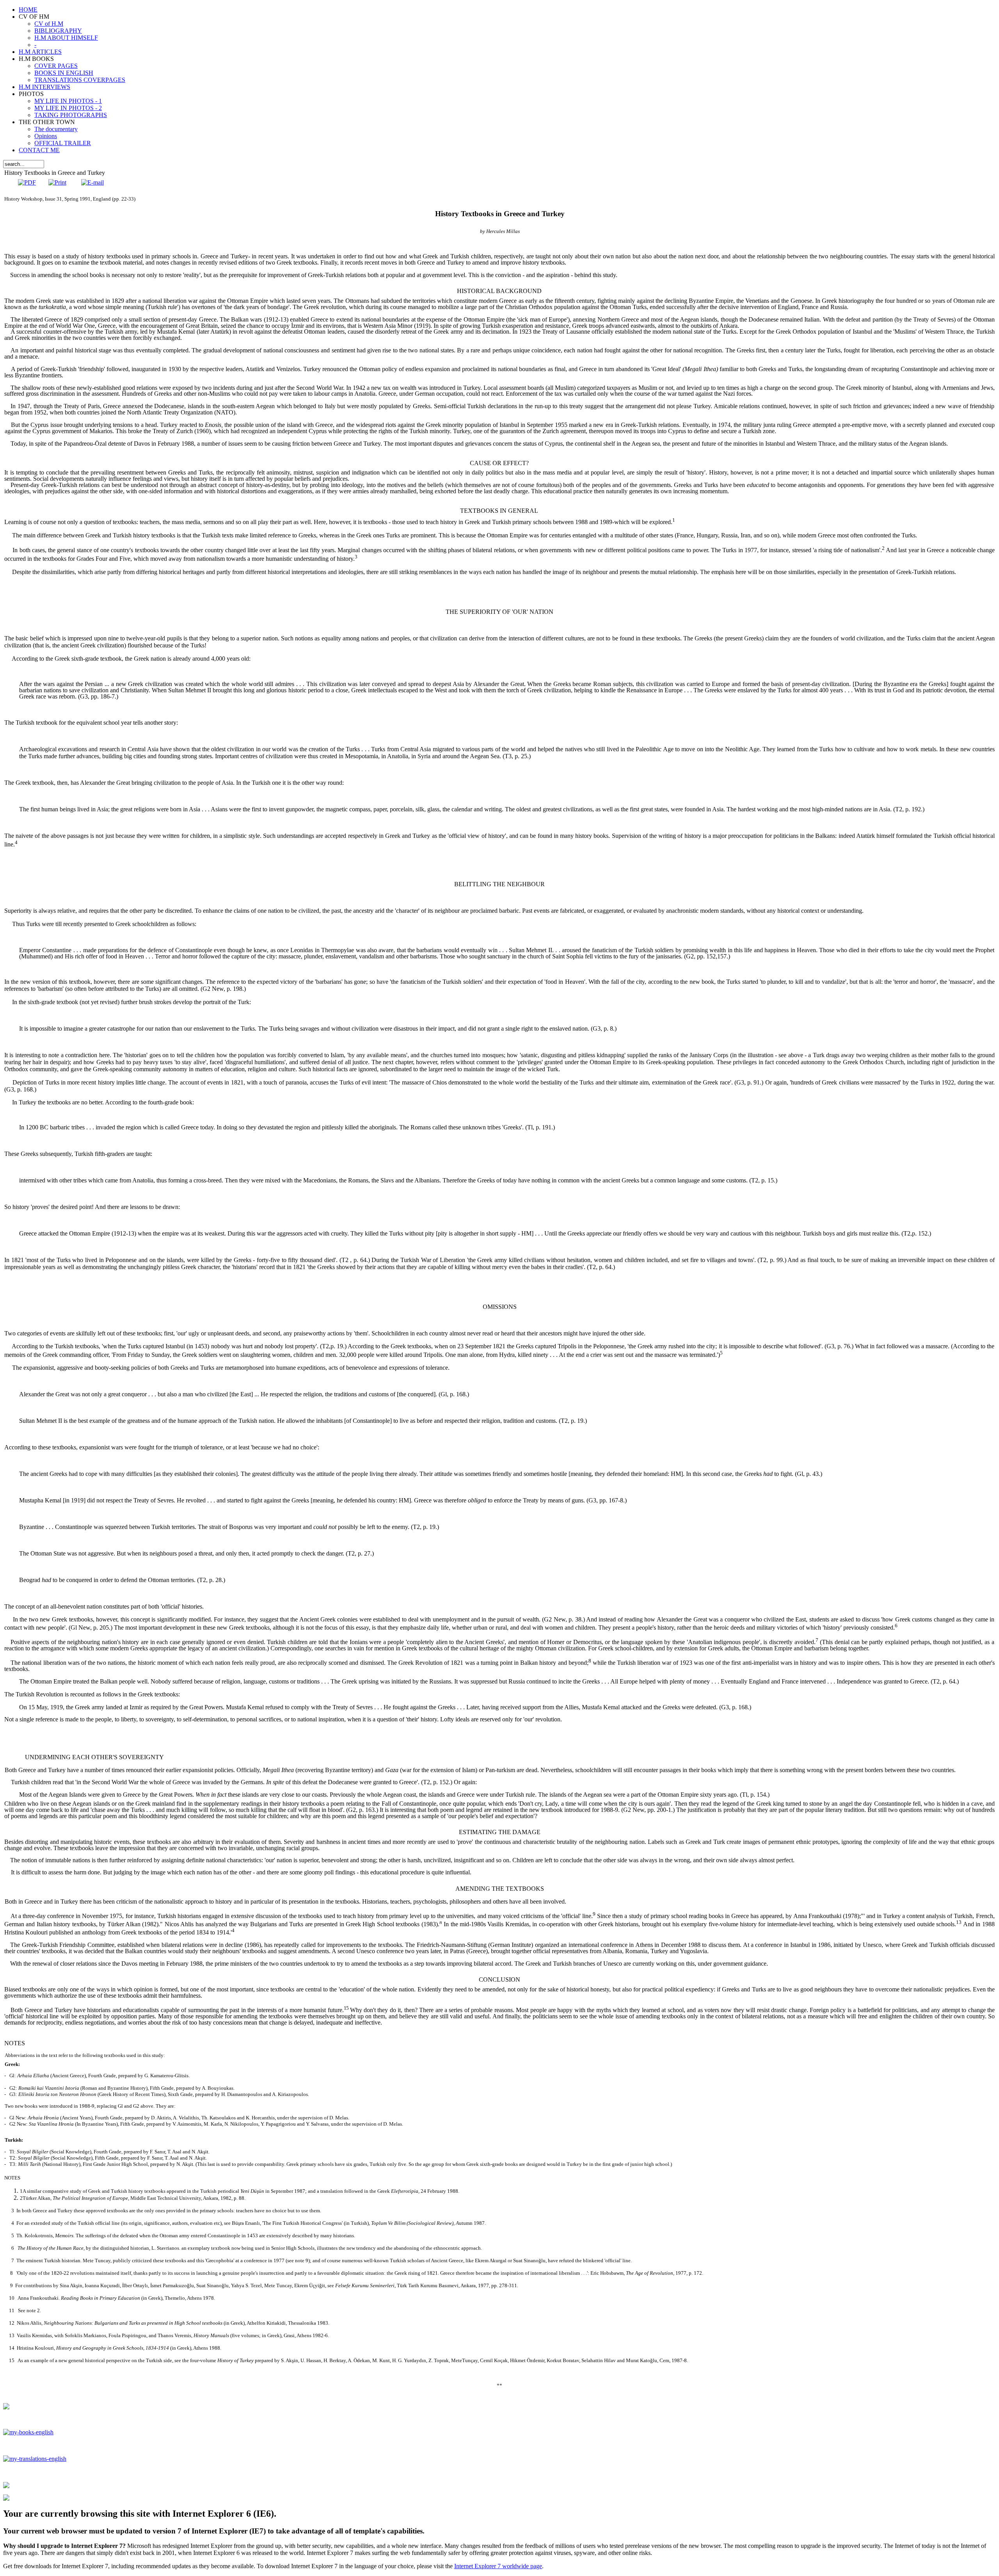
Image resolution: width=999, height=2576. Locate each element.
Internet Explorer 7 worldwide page (498, 2566)
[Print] (57, 182)
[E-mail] (92, 182)
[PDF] (27, 182)
